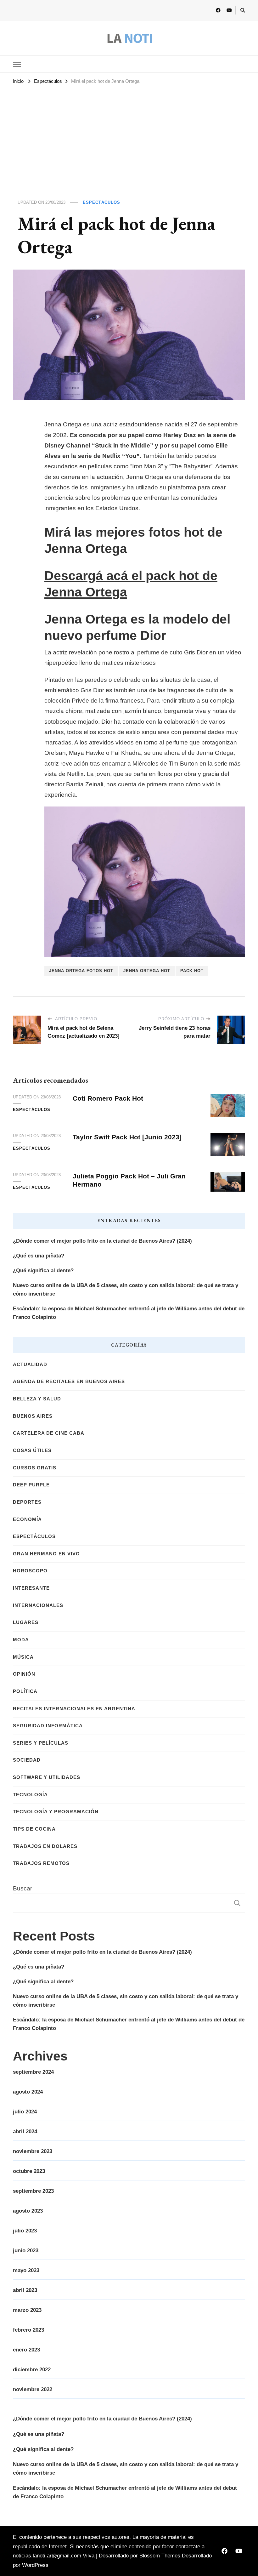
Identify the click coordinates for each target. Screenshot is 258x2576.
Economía (27, 1519)
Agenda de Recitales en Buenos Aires (69, 1382)
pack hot (192, 971)
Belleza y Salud (37, 1399)
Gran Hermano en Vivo (46, 1554)
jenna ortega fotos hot (81, 971)
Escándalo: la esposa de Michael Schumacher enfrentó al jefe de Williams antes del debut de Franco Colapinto (129, 1313)
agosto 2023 (28, 2211)
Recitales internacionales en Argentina (74, 1709)
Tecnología (30, 1795)
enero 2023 (26, 2350)
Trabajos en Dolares (45, 1846)
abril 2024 (25, 2131)
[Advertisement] (129, 134)
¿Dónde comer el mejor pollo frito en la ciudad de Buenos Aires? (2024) (102, 1241)
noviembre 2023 (33, 2151)
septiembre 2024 (33, 2072)
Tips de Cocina (34, 1829)
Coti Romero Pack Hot (108, 1098)
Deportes (27, 1502)
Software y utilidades (47, 1777)
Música (23, 1657)
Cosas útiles (32, 1450)
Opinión (24, 1674)
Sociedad (27, 1760)
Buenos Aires (33, 1416)
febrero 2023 (28, 2330)
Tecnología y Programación (56, 1812)
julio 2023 (25, 2231)
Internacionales (38, 1605)
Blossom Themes (160, 2556)
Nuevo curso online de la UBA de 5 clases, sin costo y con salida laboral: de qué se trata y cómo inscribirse (126, 1290)
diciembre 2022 (32, 2370)
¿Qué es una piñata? (39, 1256)
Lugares (26, 1622)
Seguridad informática (48, 1726)
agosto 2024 (28, 2092)
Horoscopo (30, 1571)
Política (25, 1691)
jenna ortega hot (147, 971)
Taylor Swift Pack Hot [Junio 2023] (127, 1137)
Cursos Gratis (35, 1468)
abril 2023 (25, 2290)
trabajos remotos (41, 1863)
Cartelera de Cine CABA (49, 1433)
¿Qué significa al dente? (43, 1271)
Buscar (22, 1888)
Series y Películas (41, 1743)
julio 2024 (25, 2112)
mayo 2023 (26, 2270)
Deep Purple (31, 1485)
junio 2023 (26, 2251)
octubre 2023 (29, 2171)
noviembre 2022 (33, 2389)
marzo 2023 (27, 2310)
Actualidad (30, 1365)
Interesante (31, 1588)
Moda (21, 1640)
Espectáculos (101, 202)
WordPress (35, 2565)
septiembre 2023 (33, 2191)
